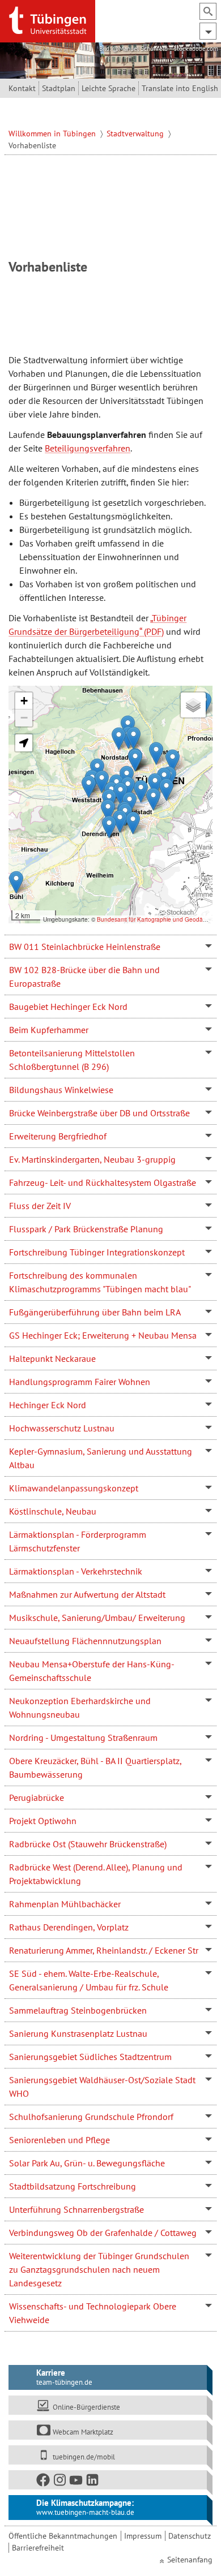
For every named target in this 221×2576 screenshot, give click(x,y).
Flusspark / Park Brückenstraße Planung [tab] (86, 1229)
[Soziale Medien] (107, 2480)
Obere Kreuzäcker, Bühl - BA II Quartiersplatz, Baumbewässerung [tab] (95, 1767)
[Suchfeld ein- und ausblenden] (208, 11)
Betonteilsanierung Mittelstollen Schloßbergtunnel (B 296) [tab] (72, 1060)
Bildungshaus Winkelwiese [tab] (61, 1090)
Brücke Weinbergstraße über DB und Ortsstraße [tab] (99, 1113)
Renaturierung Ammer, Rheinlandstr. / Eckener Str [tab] (104, 1950)
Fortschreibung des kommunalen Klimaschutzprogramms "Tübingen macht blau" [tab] (100, 1282)
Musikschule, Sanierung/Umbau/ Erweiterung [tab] (97, 1618)
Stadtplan (59, 88)
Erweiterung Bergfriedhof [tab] (58, 1136)
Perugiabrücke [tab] (37, 1797)
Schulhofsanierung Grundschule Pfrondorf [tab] (91, 2117)
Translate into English (180, 88)
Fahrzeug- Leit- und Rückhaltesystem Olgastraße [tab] (103, 1182)
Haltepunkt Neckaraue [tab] (52, 1358)
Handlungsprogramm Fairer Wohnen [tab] (80, 1382)
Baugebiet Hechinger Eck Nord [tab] (68, 1007)
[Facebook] (44, 2482)
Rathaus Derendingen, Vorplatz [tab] (69, 1927)
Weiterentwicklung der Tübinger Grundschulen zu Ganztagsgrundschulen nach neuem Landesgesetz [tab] (99, 2269)
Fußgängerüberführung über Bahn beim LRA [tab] (95, 1312)
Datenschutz (190, 2536)
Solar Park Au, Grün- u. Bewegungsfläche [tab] (87, 2163)
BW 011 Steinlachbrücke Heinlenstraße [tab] (85, 947)
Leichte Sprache (109, 88)
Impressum (143, 2536)
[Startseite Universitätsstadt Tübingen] (48, 20)
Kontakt (22, 88)
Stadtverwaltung (136, 134)
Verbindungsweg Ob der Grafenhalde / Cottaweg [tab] (103, 2233)
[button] (89, 787)
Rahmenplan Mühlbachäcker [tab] (65, 1904)
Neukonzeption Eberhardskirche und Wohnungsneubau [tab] (80, 1708)
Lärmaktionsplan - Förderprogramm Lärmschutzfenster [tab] (78, 1541)
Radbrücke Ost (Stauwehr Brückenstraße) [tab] (88, 1844)
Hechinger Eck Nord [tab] (48, 1405)
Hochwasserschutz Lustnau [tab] (62, 1428)
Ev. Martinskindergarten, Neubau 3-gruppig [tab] (92, 1159)
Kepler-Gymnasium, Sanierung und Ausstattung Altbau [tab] (101, 1458)
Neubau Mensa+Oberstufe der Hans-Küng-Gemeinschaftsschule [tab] (92, 1671)
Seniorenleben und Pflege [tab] (59, 2140)
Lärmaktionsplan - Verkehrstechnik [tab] (76, 1571)
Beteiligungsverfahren (88, 448)
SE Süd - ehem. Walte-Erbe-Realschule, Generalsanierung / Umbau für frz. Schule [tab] (89, 1980)
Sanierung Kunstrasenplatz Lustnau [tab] (78, 2033)
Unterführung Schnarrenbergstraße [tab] (76, 2209)
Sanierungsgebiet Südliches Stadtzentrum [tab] (90, 2057)
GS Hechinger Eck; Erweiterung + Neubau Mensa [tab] (103, 1335)
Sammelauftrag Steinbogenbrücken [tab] (78, 2010)
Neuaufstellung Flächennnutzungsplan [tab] (85, 1641)
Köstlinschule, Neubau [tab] (53, 1511)
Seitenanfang (190, 2560)
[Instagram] (60, 2482)
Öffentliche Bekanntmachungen (63, 2536)
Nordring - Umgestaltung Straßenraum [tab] (83, 1738)
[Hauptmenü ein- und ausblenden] (208, 31)
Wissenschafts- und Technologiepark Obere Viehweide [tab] (93, 2313)
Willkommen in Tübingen (53, 134)
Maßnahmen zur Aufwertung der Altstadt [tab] (87, 1594)
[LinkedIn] (93, 2482)
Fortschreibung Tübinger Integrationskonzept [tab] (97, 1252)
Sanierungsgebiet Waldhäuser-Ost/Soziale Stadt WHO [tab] (102, 2087)
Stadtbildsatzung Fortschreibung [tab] (73, 2186)
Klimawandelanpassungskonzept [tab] (74, 1488)
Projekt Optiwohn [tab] (43, 1821)
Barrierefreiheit (38, 2548)
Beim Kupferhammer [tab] (49, 1030)
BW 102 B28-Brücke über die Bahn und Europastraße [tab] (84, 977)
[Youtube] (76, 2482)
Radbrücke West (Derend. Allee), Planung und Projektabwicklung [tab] (96, 1874)
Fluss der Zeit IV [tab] (40, 1206)
